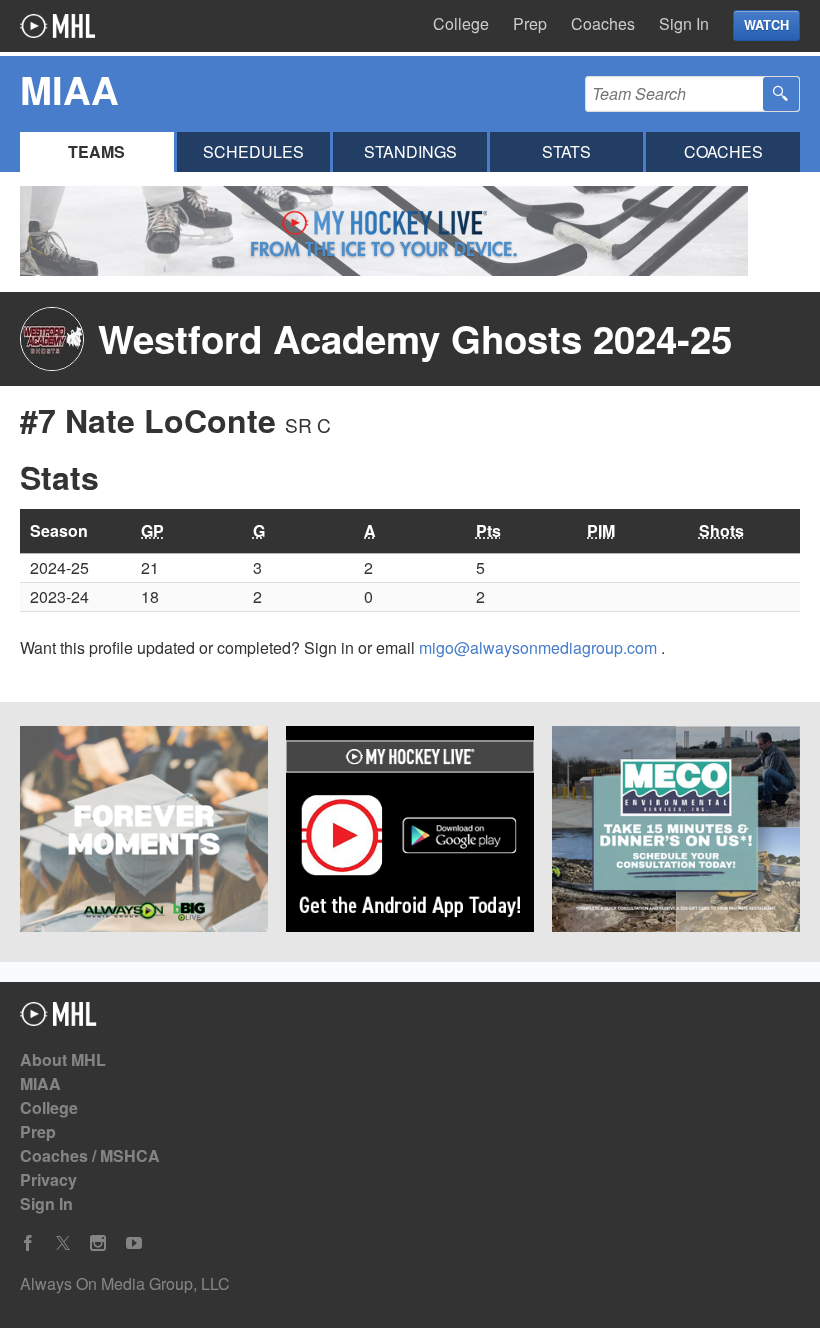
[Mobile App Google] (410, 832)
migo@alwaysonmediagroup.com (540, 647)
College (461, 23)
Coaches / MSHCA (90, 1155)
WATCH (766, 25)
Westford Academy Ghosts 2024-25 (415, 338)
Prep (530, 23)
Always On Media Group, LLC (125, 1283)
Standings (410, 151)
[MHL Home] (58, 1019)
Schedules (253, 151)
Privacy (48, 1179)
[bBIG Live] (144, 832)
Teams (96, 151)
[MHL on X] (63, 1243)
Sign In (684, 23)
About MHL (63, 1059)
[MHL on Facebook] (28, 1243)
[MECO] (676, 832)
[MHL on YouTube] (134, 1243)
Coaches (603, 23)
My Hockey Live (57, 26)
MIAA (40, 1083)
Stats (566, 151)
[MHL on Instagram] (98, 1243)
